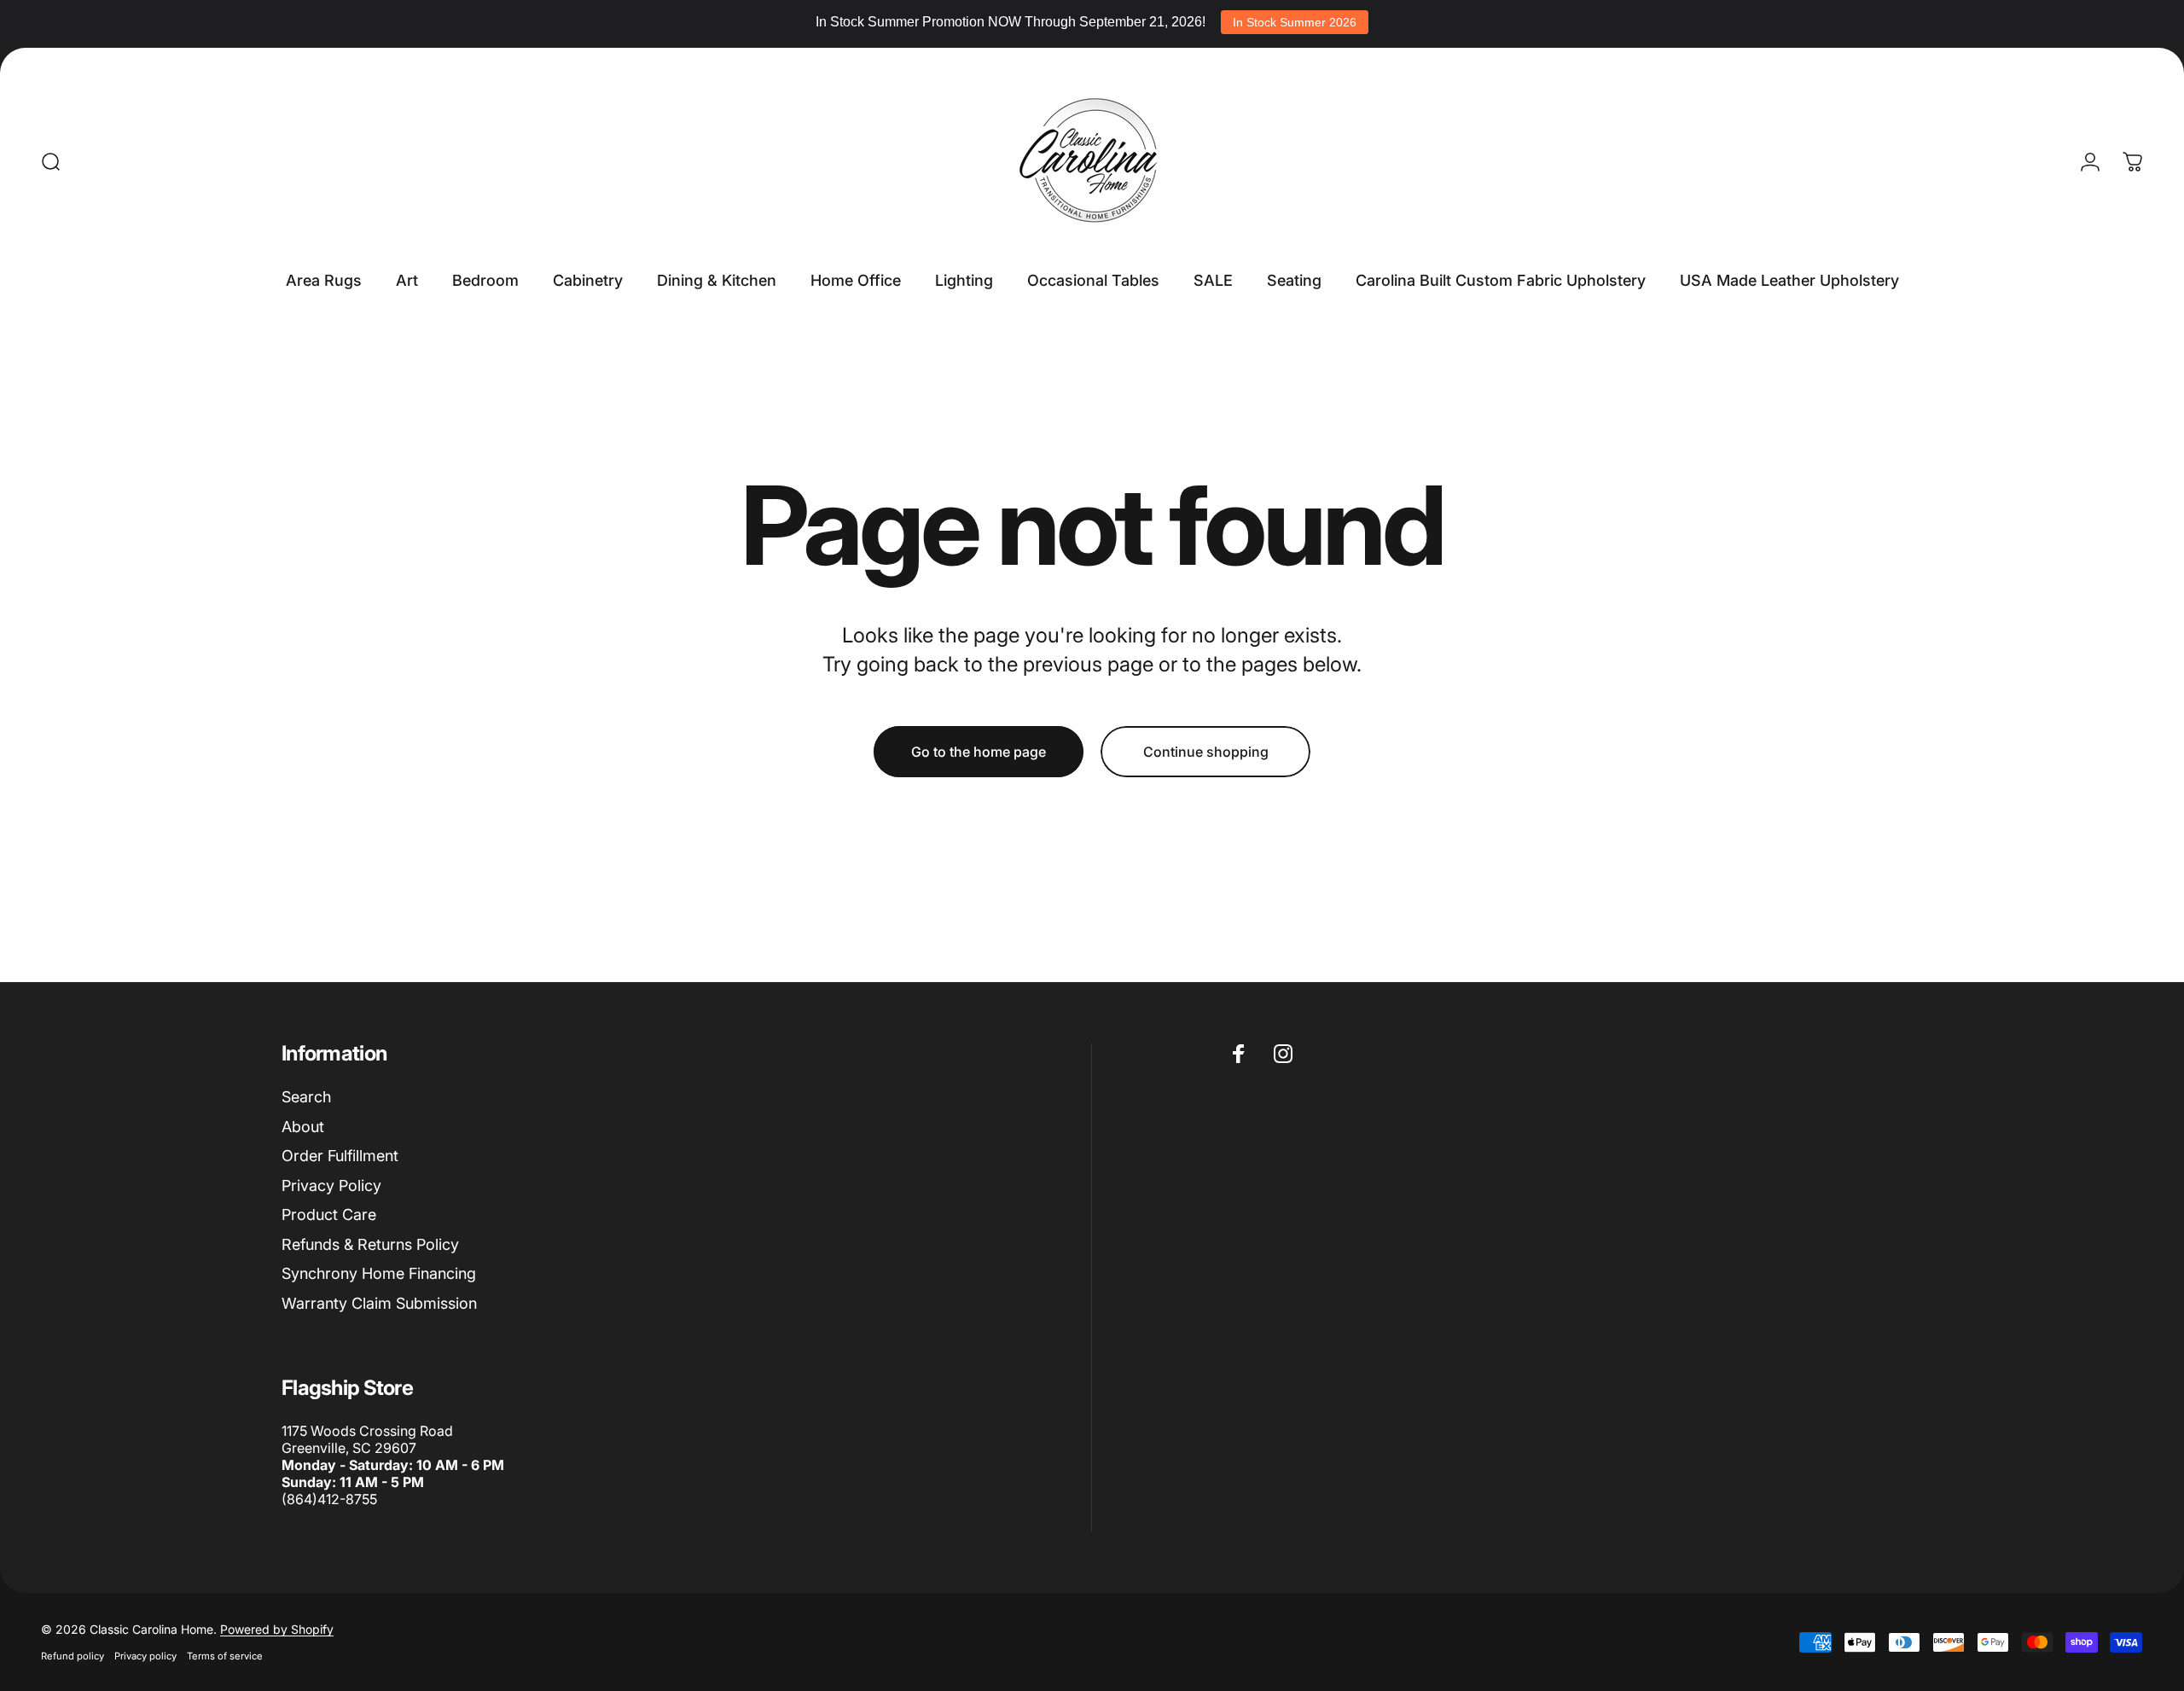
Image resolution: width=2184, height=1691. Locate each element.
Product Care (329, 1214)
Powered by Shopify (277, 1629)
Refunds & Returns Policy (370, 1244)
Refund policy (73, 1656)
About (303, 1127)
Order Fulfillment (340, 1156)
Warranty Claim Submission (379, 1303)
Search (306, 1097)
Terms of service (225, 1656)
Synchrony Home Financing (379, 1273)
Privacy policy (145, 1656)
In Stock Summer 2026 (1295, 22)
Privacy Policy (331, 1185)
